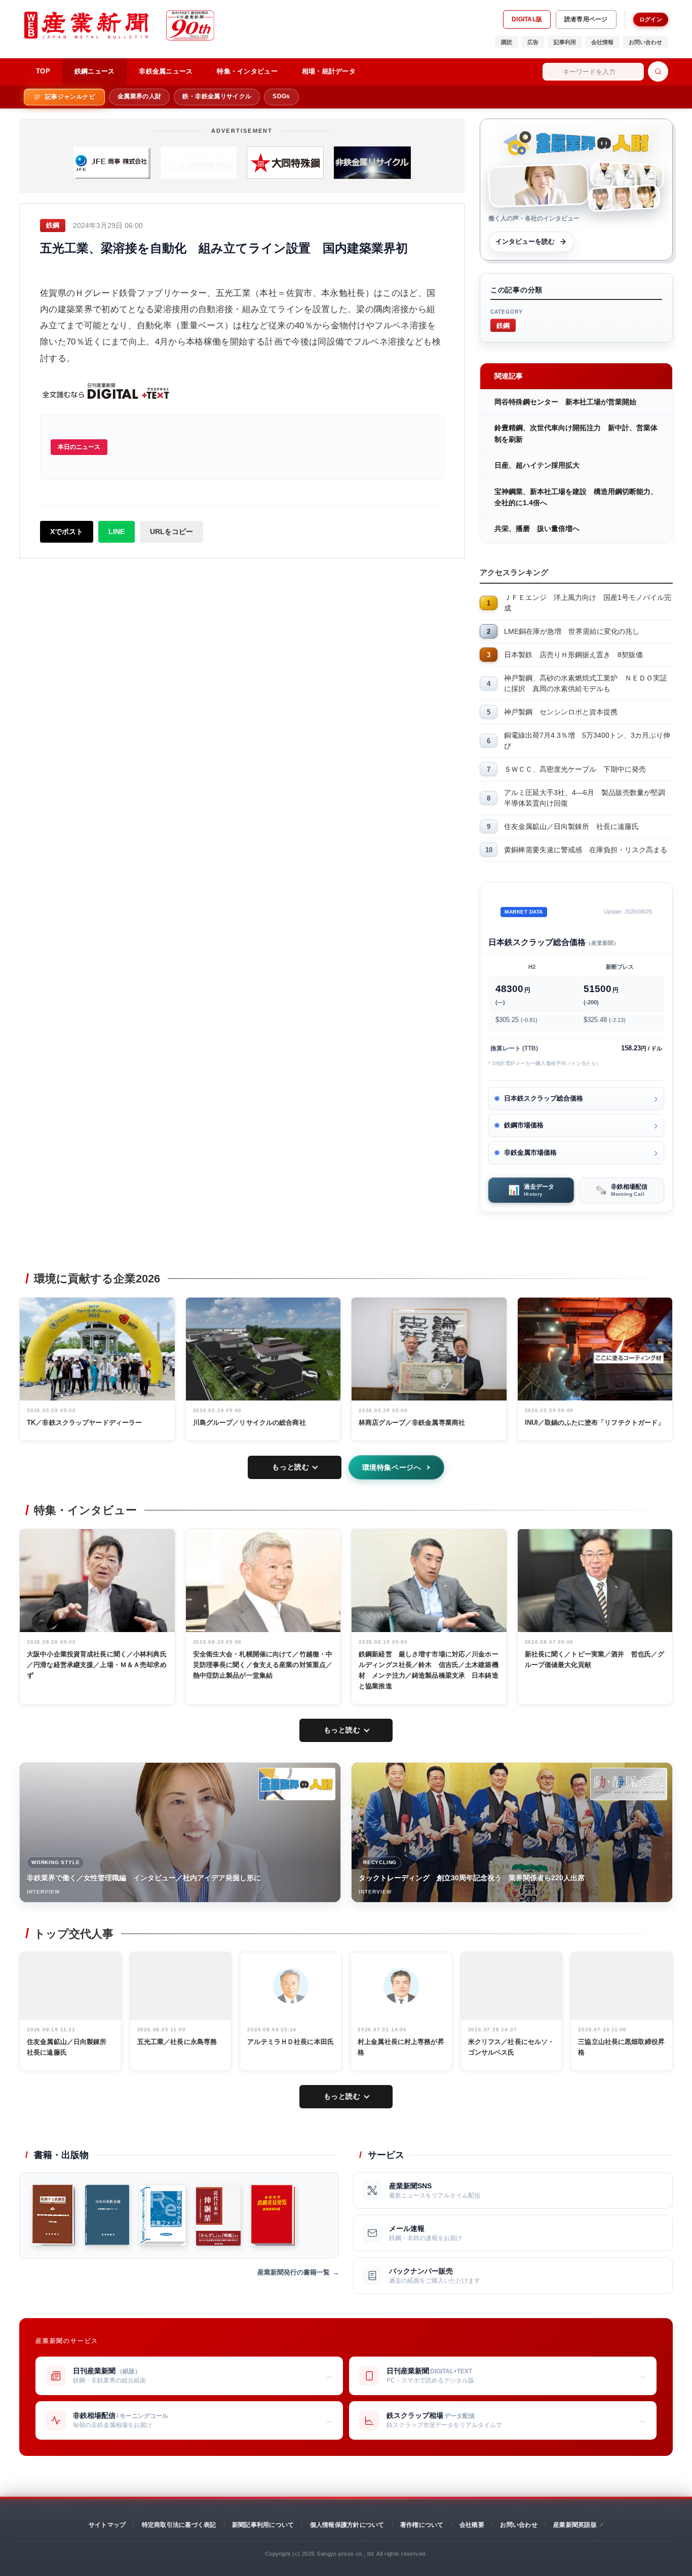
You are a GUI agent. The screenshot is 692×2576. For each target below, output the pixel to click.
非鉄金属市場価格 (530, 1152)
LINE (117, 532)
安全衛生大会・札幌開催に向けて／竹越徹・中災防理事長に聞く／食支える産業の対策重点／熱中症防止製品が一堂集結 (263, 1665)
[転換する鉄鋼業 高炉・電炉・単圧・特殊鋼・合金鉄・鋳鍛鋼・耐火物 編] (53, 2215)
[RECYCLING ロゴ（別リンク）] (629, 1784)
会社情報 (602, 42)
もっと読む (291, 1467)
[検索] (658, 71)
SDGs (281, 96)
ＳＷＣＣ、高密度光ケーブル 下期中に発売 (575, 769)
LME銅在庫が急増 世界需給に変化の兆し (572, 631)
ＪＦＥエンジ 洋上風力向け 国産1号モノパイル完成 (588, 603)
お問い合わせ (645, 42)
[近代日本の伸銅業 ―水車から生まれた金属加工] (218, 2215)
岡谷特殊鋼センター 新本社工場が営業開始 (565, 402)
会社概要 (472, 2525)
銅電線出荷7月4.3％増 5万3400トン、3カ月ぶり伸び (587, 741)
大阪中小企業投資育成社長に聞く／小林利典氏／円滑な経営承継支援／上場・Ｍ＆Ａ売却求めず (97, 1665)
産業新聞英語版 (575, 2525)
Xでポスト (67, 532)
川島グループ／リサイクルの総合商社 (249, 1423)
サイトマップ (107, 2525)
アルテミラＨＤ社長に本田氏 (291, 2042)
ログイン (651, 19)
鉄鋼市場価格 (524, 1125)
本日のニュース (79, 447)
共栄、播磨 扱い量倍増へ (537, 528)
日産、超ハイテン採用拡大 (537, 465)
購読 (507, 42)
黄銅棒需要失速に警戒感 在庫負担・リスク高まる (586, 850)
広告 (533, 42)
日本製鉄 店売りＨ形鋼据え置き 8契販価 (573, 655)
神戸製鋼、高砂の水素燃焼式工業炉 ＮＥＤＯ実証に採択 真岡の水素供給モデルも (586, 683)
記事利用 (565, 42)
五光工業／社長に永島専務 (177, 2042)
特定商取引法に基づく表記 (179, 2525)
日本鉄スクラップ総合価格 (544, 1098)
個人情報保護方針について (347, 2525)
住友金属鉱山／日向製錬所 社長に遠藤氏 (571, 826)
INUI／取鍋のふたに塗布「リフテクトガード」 (595, 1423)
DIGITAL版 (527, 19)
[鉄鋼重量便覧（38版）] (273, 2215)
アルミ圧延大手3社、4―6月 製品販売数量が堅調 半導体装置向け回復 (588, 798)
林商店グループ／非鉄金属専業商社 (412, 1423)
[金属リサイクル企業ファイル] (163, 2215)
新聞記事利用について (263, 2525)
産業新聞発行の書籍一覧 (294, 2272)
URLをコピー (171, 532)
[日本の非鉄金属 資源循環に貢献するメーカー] (107, 2215)
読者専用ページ (586, 19)
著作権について (422, 2525)
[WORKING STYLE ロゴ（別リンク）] (297, 1784)
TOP (43, 71)
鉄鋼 (503, 325)
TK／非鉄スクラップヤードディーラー (84, 1423)
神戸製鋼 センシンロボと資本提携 (561, 712)
